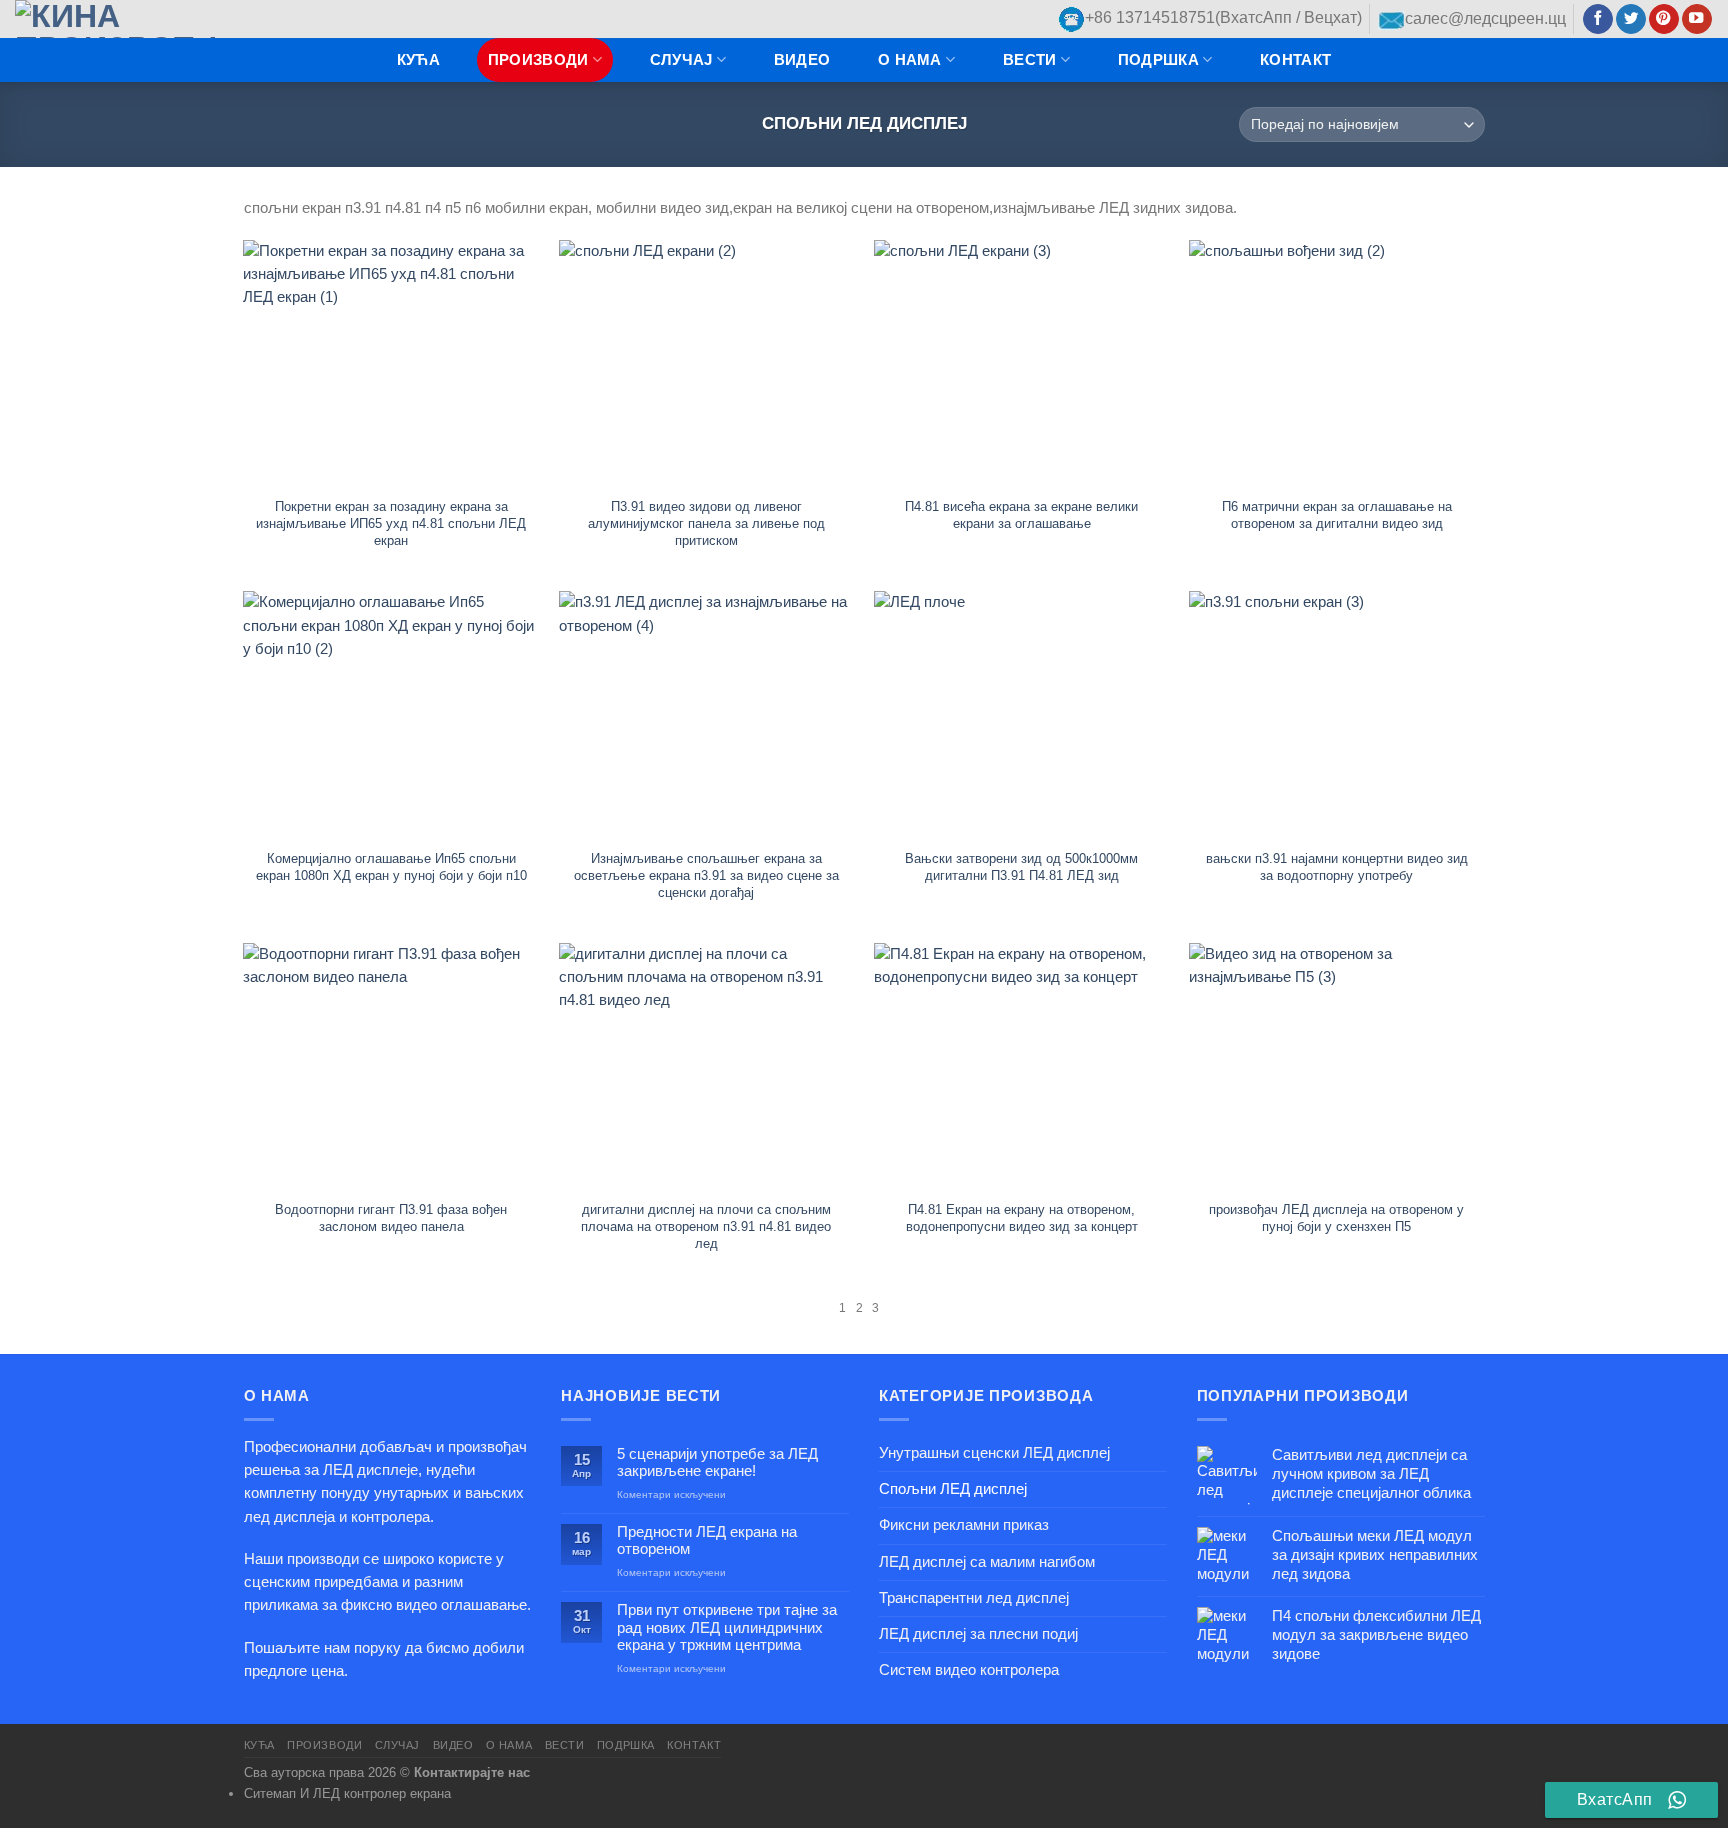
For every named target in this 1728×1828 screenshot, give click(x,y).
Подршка (1158, 60)
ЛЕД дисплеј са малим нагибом (987, 1562)
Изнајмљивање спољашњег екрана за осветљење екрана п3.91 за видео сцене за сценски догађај (706, 875)
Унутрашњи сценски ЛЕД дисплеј (994, 1453)
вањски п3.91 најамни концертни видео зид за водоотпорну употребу (1337, 867)
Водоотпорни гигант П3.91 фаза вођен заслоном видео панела (391, 1218)
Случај (681, 60)
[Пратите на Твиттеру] (1631, 19)
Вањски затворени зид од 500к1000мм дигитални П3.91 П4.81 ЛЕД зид (1021, 867)
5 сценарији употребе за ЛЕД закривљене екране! (717, 1462)
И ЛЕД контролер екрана (375, 1793)
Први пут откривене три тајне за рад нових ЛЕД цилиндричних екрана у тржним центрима (727, 1627)
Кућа (418, 60)
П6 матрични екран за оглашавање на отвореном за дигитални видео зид (1337, 515)
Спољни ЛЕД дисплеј (953, 1489)
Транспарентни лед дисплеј (974, 1598)
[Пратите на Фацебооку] (1598, 19)
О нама (910, 60)
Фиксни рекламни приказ (964, 1525)
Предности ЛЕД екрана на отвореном (707, 1540)
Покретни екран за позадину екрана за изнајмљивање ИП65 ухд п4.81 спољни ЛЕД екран (391, 523)
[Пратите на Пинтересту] (1664, 19)
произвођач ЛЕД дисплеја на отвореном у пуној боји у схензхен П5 (1336, 1218)
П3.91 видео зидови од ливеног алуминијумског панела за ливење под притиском (706, 523)
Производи (538, 60)
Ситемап (270, 1793)
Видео (802, 60)
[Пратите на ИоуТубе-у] (1697, 19)
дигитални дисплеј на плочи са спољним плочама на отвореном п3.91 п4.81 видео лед (706, 1226)
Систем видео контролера (969, 1670)
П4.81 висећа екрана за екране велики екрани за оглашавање (1021, 515)
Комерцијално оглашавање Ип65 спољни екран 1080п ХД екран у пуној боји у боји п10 (391, 867)
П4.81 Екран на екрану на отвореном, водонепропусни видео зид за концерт (1022, 1218)
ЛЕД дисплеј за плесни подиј (978, 1634)
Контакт (1295, 60)
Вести (1029, 60)
